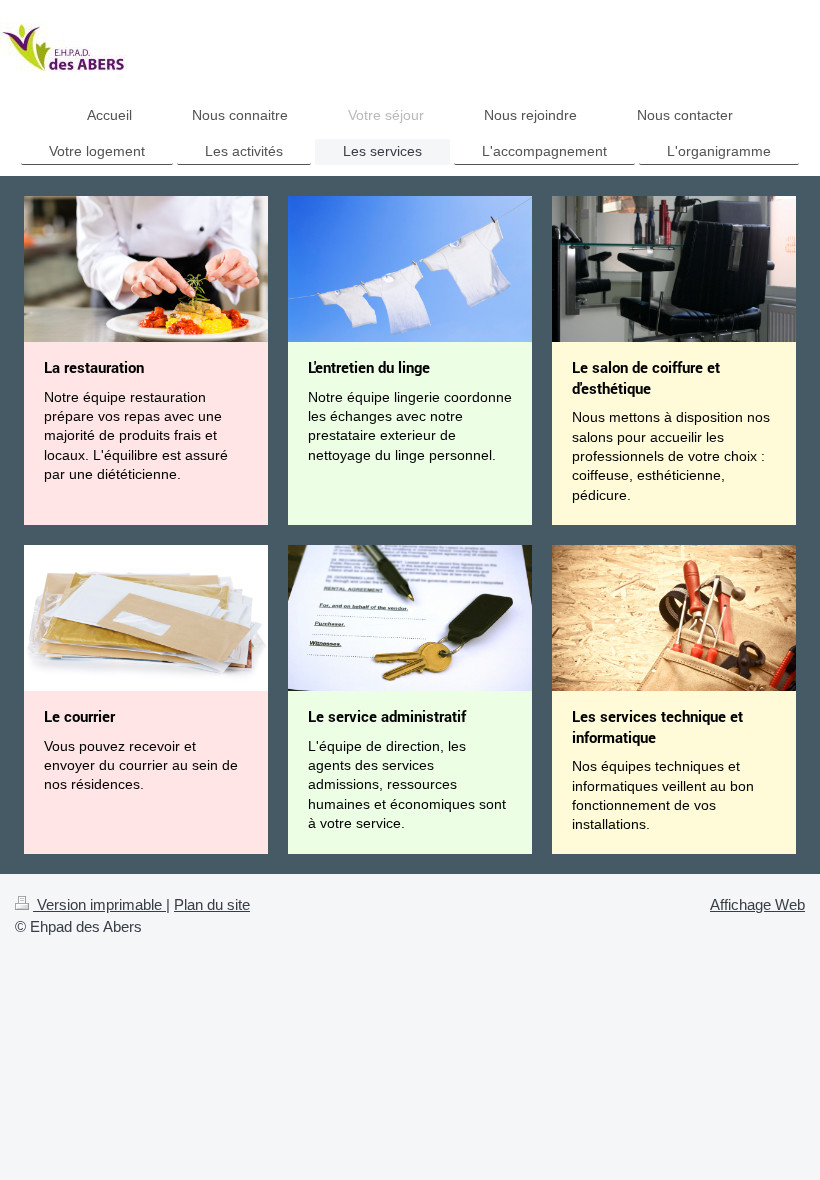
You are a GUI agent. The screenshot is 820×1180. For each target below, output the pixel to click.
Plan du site (212, 904)
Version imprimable (99, 904)
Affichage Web (757, 904)
